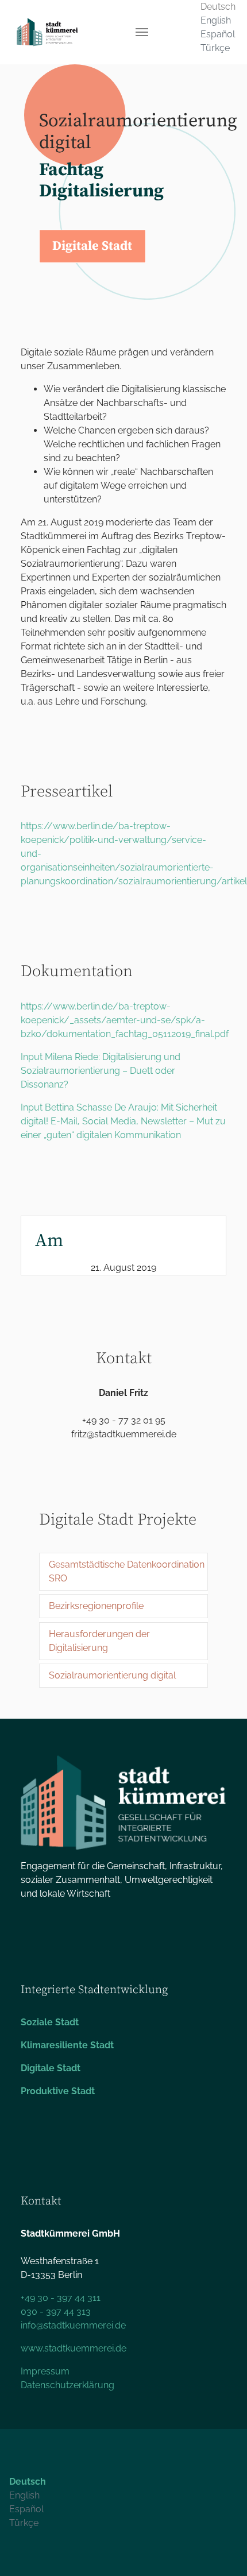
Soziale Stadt (50, 2022)
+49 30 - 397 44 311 (61, 2298)
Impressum (45, 2371)
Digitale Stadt (51, 2068)
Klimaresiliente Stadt (67, 2045)
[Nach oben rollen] (222, 2551)
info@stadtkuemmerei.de (73, 2325)
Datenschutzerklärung (67, 2385)
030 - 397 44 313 (56, 2312)
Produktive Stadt (58, 2091)
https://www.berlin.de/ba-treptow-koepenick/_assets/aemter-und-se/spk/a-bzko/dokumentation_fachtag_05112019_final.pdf (125, 1020)
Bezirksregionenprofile (96, 1606)
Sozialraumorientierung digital (112, 1675)
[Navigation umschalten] (142, 32)
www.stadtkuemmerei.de (74, 2348)
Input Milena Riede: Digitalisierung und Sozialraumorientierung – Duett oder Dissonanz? (101, 1071)
